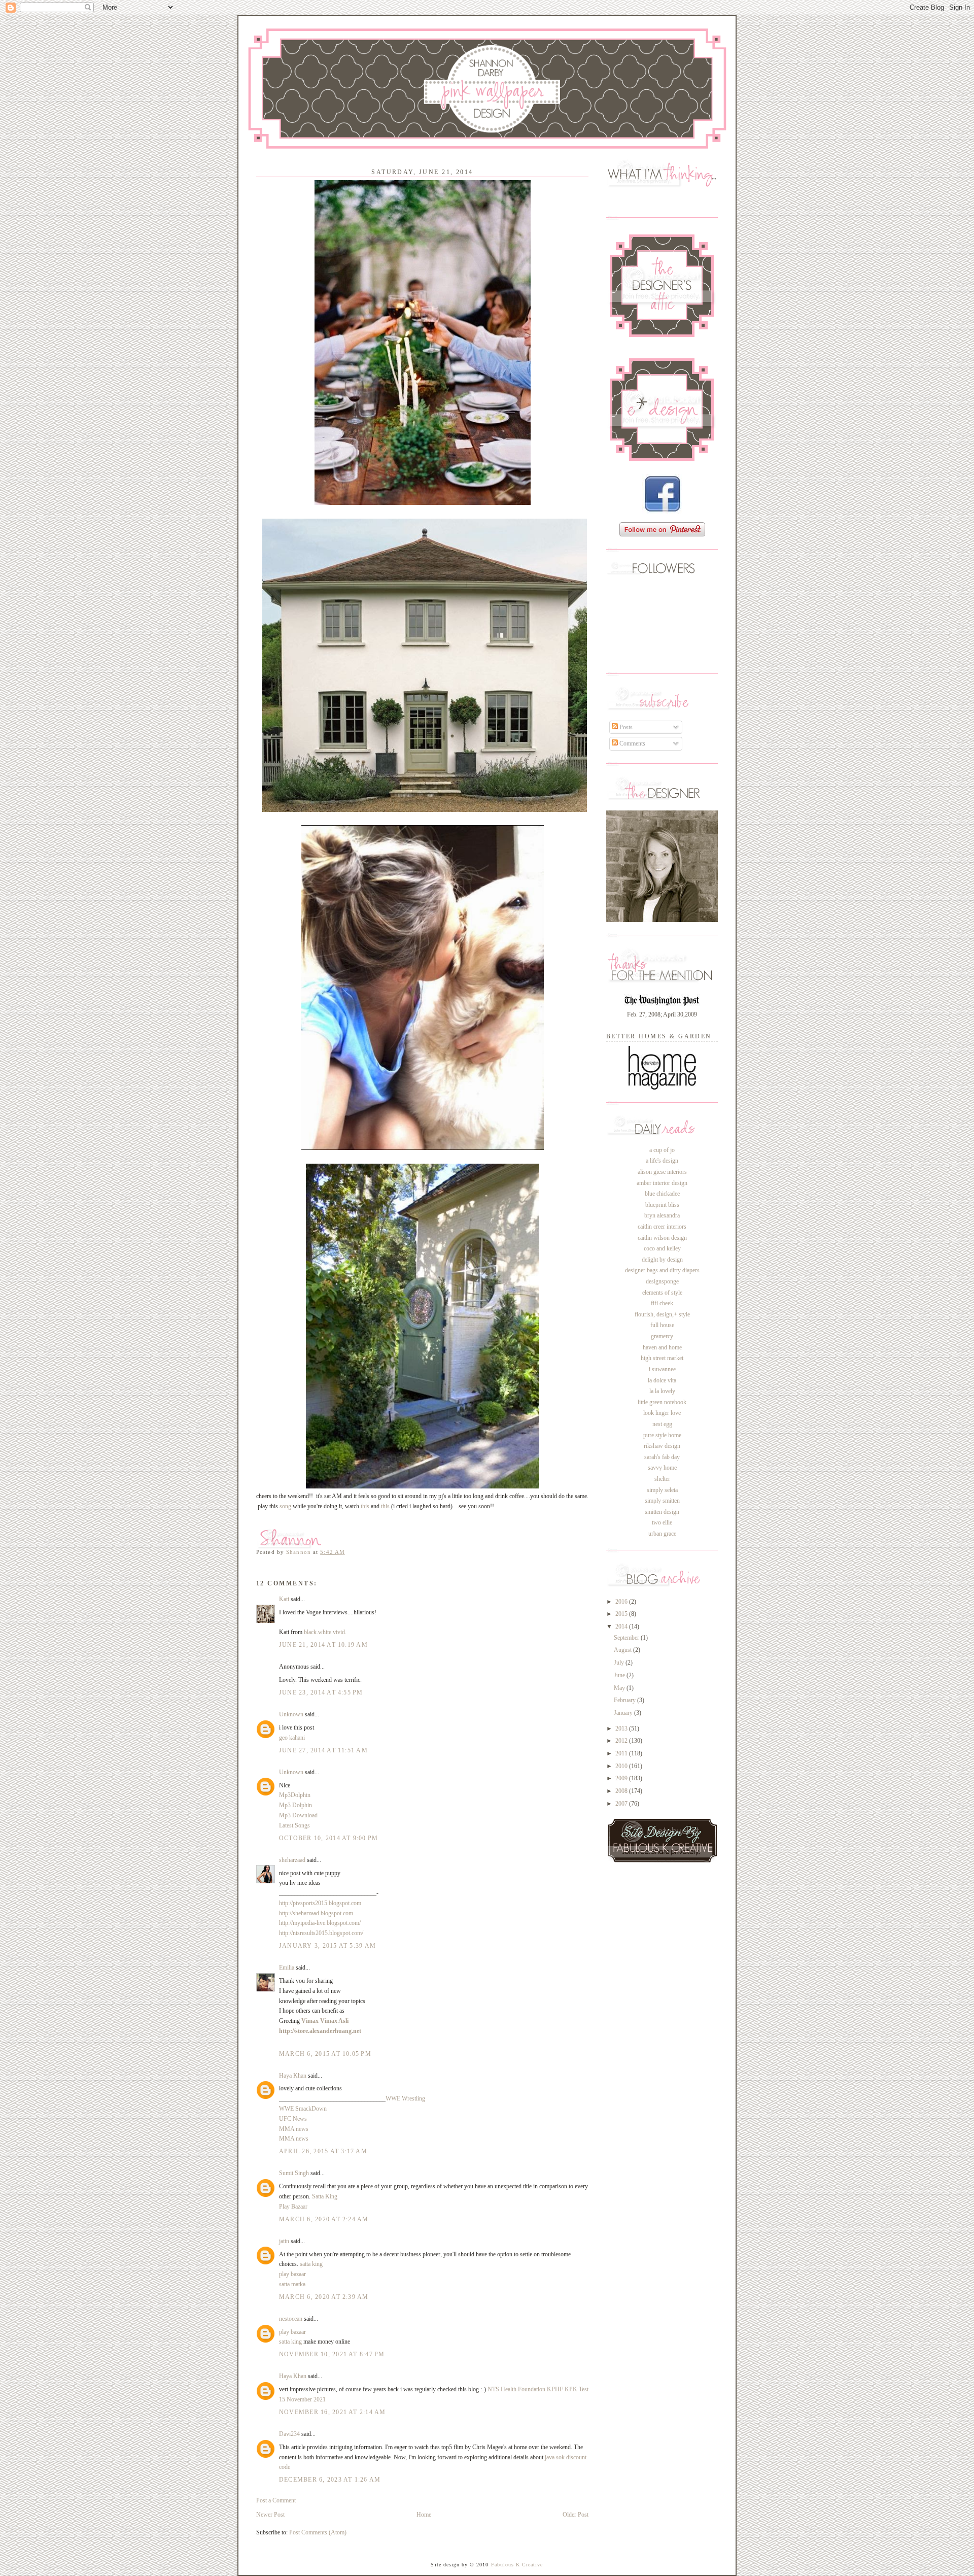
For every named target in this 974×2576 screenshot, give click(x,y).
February (625, 1700)
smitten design (662, 1512)
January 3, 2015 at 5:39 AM (327, 1946)
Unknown (291, 1714)
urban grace (662, 1534)
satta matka (292, 2284)
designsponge (662, 1281)
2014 (622, 1626)
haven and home (662, 1347)
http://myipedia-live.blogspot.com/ (320, 1923)
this (365, 1506)
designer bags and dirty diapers (662, 1270)
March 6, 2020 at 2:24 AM (324, 2219)
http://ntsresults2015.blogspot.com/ (321, 1933)
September (627, 1638)
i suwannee (662, 1369)
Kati (284, 1599)
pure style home (662, 1435)
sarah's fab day (662, 1457)
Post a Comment (276, 2500)
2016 (622, 1602)
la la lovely (662, 1391)
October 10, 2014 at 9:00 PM (328, 1838)
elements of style (662, 1293)
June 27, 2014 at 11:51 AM (323, 1750)
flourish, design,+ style (662, 1314)
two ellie (662, 1522)
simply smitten (662, 1501)
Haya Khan (293, 2076)
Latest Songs (294, 1825)
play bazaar (292, 2274)
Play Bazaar (293, 2207)
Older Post (576, 2515)
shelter (662, 1479)
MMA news (294, 2129)
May (620, 1688)
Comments (632, 743)
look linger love (662, 1413)
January (624, 1713)
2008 (622, 1791)
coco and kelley (662, 1248)
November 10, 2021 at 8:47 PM (332, 2354)
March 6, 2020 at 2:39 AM (324, 2297)
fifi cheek (662, 1303)
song (285, 1506)
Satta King (325, 2196)
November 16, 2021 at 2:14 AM (333, 2412)
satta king (311, 2264)
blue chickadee (662, 1194)
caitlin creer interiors (662, 1227)
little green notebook (662, 1402)
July (620, 1663)
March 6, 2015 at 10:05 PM (325, 2054)
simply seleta (662, 1490)
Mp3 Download (298, 1815)
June (620, 1675)
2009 (622, 1778)
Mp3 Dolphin (295, 1805)
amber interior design (662, 1183)
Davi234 (289, 2434)
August (623, 1650)
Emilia (287, 1968)
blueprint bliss (662, 1205)
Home (424, 2515)
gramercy (662, 1336)
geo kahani (292, 1738)
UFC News (293, 2119)
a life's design (662, 1161)
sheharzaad (292, 1860)
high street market (662, 1358)
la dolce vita (662, 1380)
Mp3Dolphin (295, 1795)
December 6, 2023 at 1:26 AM (330, 2480)
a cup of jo (662, 1150)
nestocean (291, 2319)
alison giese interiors (662, 1172)
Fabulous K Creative (517, 2565)
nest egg (662, 1424)
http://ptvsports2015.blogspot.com (320, 1903)
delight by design (662, 1260)
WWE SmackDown (303, 2109)
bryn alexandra (662, 1215)
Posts (625, 727)
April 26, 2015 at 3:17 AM (323, 2151)
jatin (284, 2241)
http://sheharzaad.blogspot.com (316, 1913)
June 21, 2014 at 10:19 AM (323, 1645)
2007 (622, 1804)
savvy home (662, 1468)
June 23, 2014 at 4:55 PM (321, 1692)
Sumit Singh (294, 2173)
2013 (622, 1728)
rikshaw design (662, 1446)
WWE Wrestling (405, 2098)
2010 (622, 1766)
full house (662, 1325)
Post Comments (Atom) (318, 2532)
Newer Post (270, 2515)
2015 (622, 1614)
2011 (622, 1753)
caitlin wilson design (662, 1238)
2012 (622, 1741)
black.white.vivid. (325, 1632)
